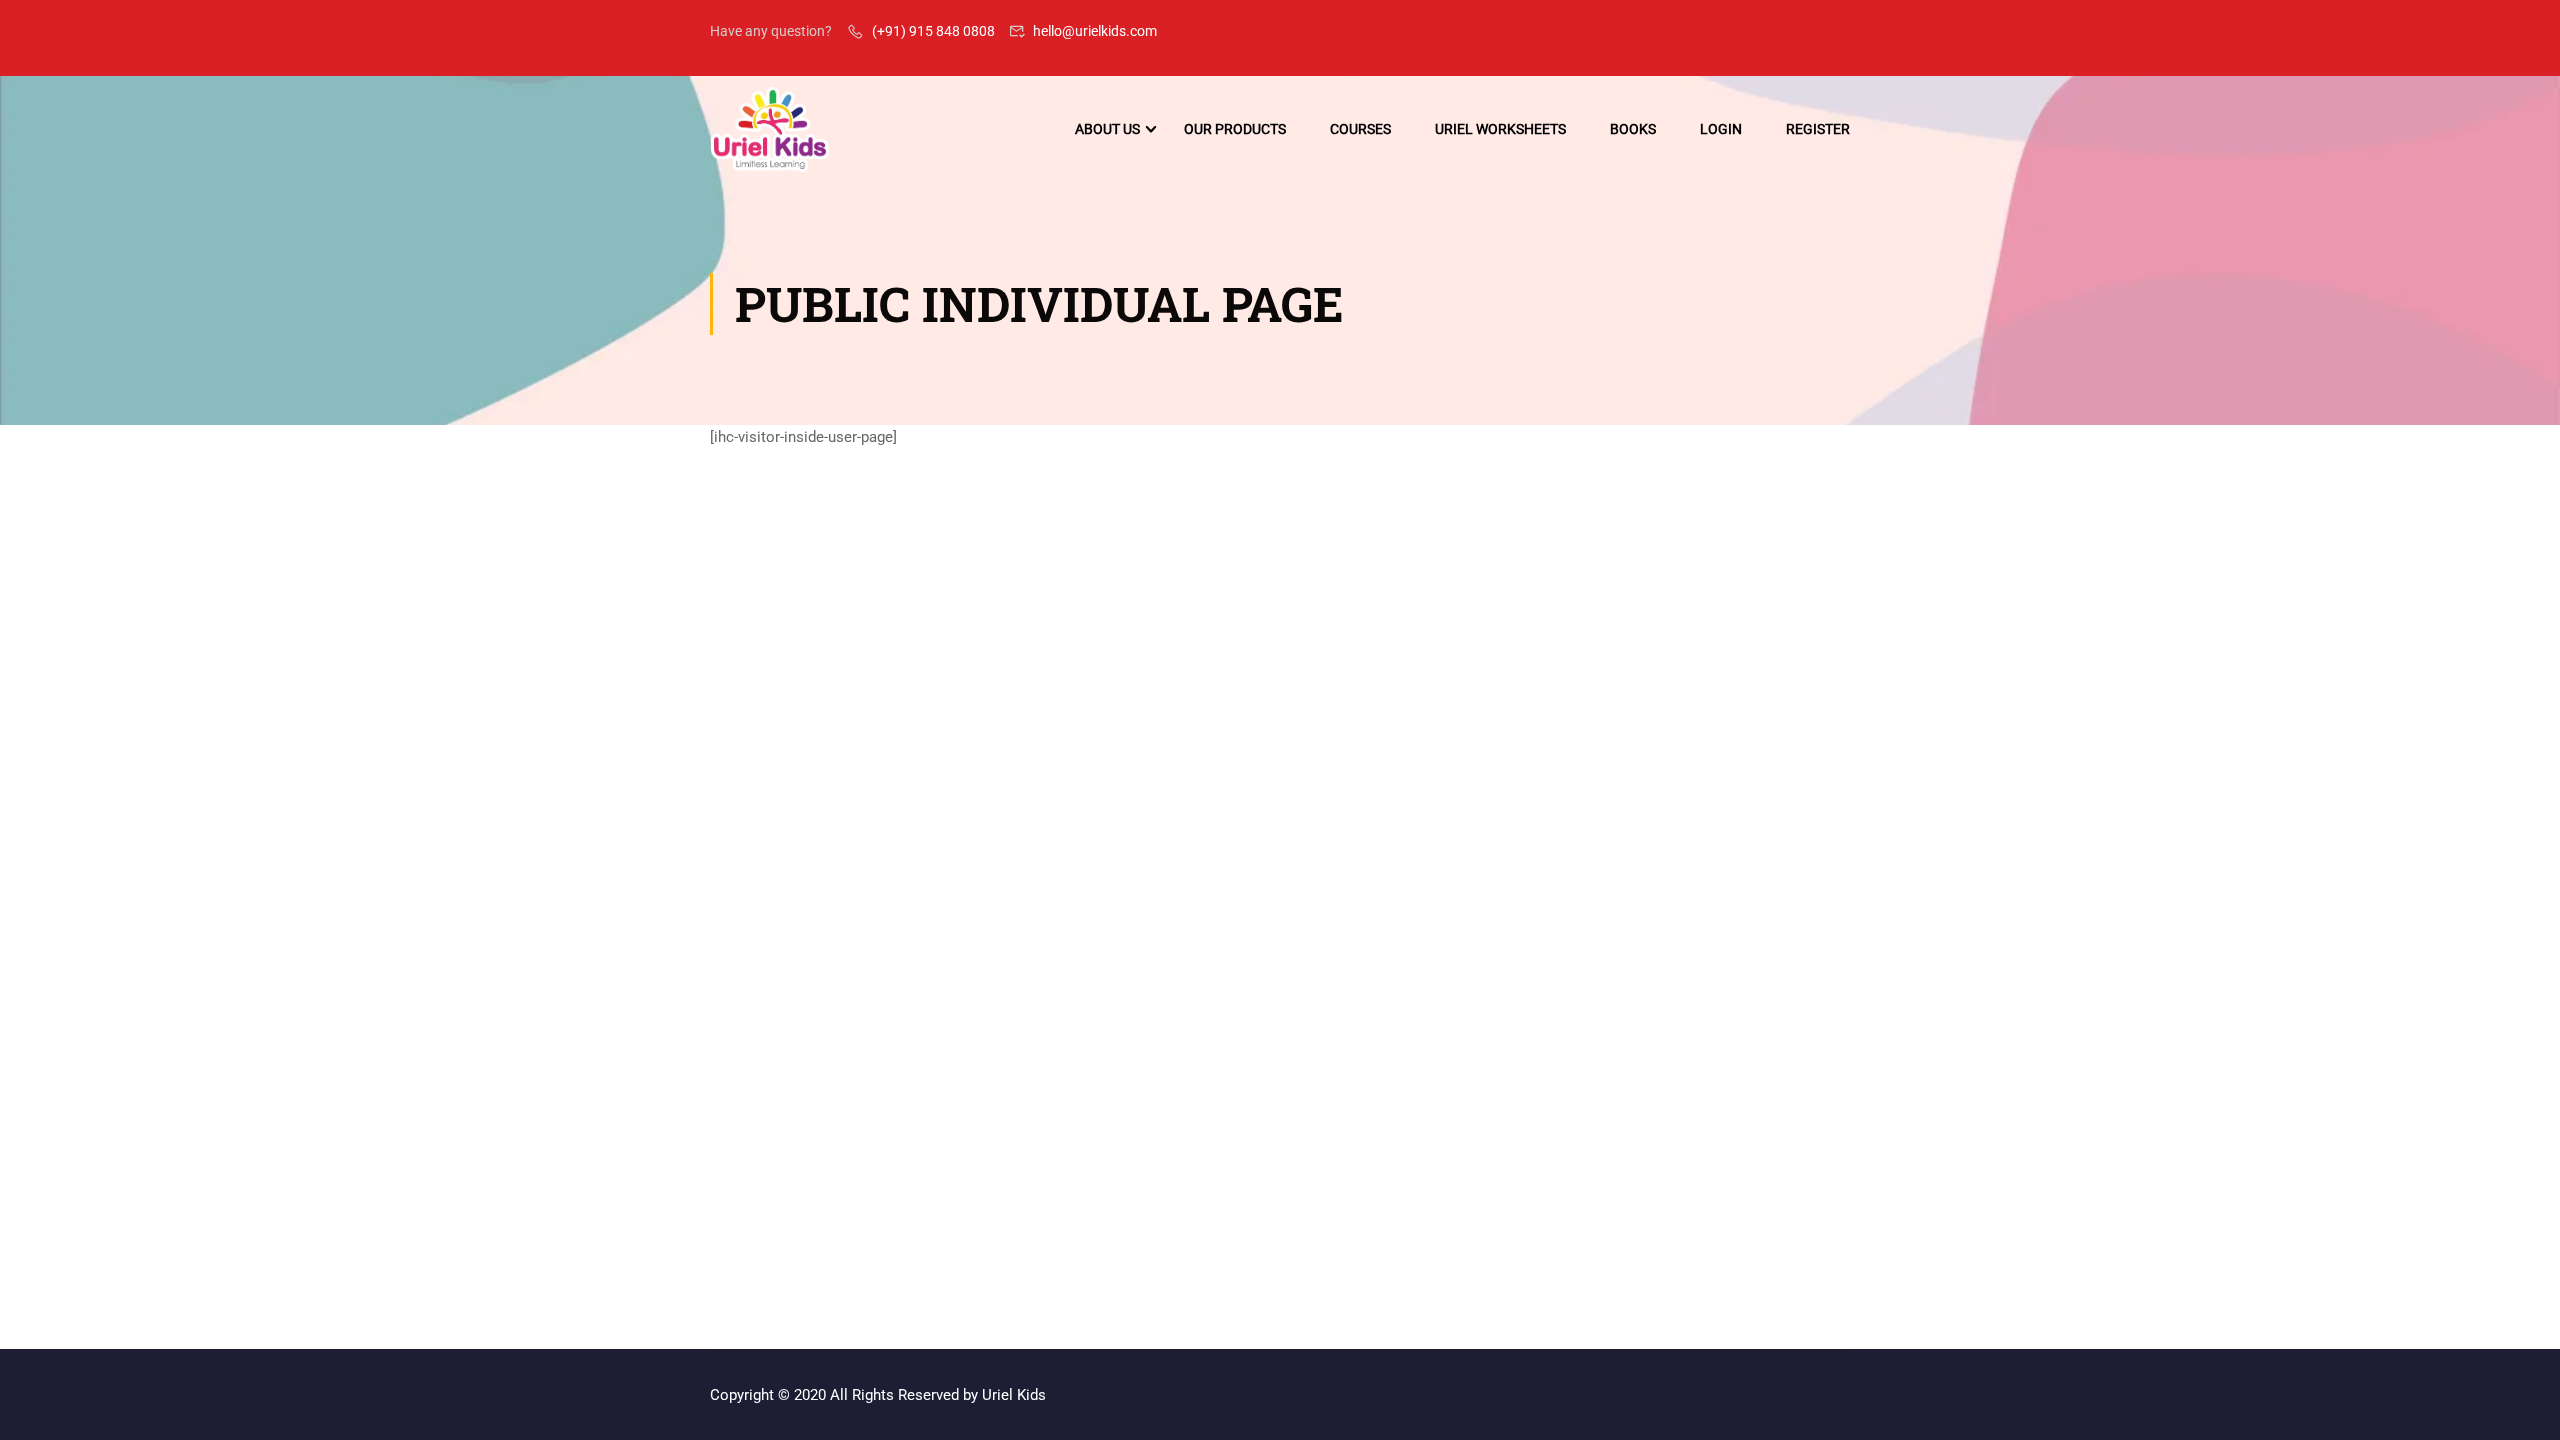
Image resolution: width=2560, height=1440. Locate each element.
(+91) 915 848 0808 (933, 31)
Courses (1360, 129)
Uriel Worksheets (1500, 129)
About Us (1107, 129)
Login (1721, 129)
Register (1818, 129)
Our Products (1235, 129)
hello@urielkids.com (1095, 31)
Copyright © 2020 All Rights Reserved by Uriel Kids (878, 1395)
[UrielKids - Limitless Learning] (770, 129)
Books (1633, 129)
